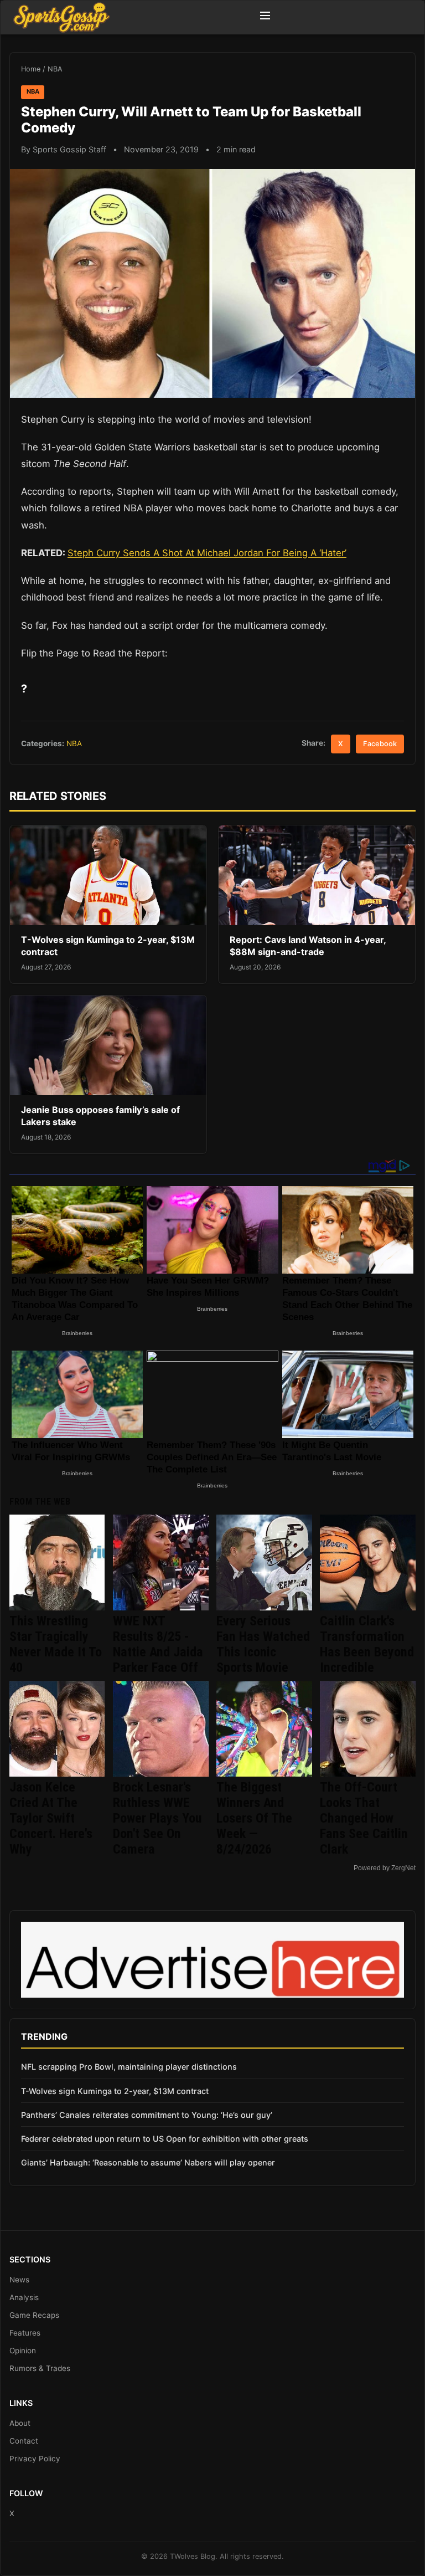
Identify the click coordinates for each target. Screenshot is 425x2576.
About (20, 2423)
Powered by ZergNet (385, 1868)
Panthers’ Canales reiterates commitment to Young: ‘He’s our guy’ (147, 2115)
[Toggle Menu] (265, 17)
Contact (24, 2441)
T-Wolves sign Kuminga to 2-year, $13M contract (115, 2091)
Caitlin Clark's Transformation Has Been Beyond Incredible (367, 1644)
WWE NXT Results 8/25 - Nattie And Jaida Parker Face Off (158, 1644)
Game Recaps (34, 2315)
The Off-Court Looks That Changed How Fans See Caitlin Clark (364, 1818)
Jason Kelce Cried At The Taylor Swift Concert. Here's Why (51, 1818)
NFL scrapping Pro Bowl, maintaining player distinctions (129, 2067)
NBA (55, 69)
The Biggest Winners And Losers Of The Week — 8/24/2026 (254, 1818)
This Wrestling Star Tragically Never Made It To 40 (56, 1644)
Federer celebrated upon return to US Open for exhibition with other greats (165, 2139)
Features (25, 2333)
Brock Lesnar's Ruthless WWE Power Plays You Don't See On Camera (157, 1818)
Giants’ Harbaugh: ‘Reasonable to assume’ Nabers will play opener (148, 2162)
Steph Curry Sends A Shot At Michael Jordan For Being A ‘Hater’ (207, 553)
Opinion (23, 2351)
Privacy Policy (35, 2459)
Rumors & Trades (40, 2368)
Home (31, 69)
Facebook (380, 744)
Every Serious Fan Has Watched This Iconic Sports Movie (263, 1644)
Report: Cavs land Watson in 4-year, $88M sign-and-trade (308, 946)
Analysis (24, 2297)
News (19, 2280)
